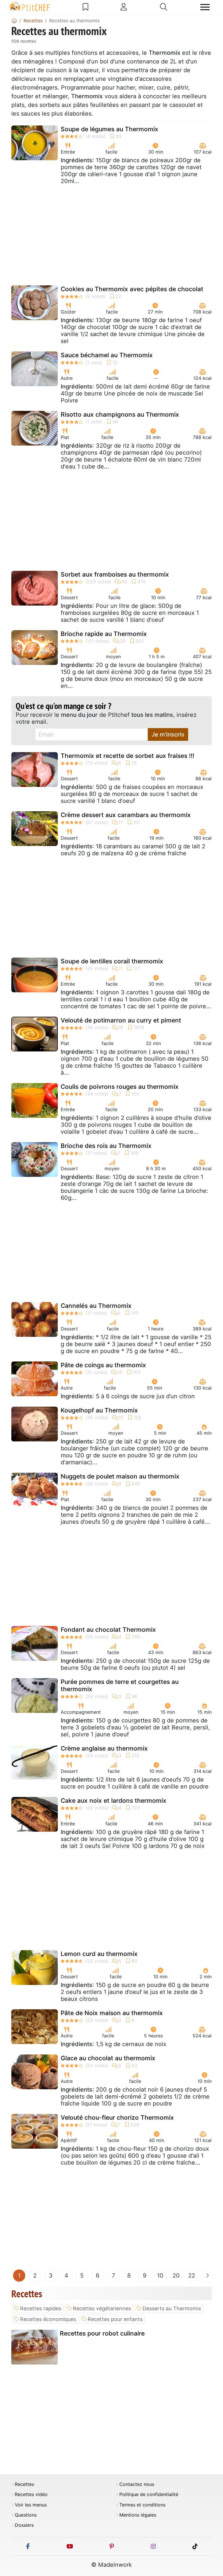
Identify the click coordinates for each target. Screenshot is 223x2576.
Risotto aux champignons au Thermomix (120, 414)
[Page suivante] (207, 2276)
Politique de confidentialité (149, 2494)
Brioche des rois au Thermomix (106, 1146)
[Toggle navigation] (205, 7)
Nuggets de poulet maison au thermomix (120, 1476)
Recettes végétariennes (102, 2308)
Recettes (24, 2484)
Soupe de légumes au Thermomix (109, 129)
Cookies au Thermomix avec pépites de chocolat (132, 289)
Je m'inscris (168, 734)
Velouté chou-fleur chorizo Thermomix (117, 2118)
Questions (26, 2515)
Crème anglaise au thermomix (104, 1748)
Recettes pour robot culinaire (102, 2333)
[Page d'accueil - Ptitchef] (14, 21)
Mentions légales (138, 2515)
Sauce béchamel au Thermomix (107, 355)
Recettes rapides (41, 2308)
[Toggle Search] (164, 7)
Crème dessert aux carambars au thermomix (126, 815)
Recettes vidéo (31, 2494)
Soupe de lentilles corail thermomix (112, 961)
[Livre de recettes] (86, 7)
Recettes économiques (48, 2319)
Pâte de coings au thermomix (103, 1365)
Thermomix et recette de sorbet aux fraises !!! (127, 756)
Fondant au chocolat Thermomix (108, 1630)
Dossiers (24, 2525)
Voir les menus (31, 2505)
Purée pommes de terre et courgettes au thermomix (120, 1685)
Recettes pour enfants (115, 2319)
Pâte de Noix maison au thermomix (112, 2013)
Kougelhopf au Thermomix (99, 1410)
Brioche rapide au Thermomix (104, 634)
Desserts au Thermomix (172, 2308)
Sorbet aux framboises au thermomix (115, 574)
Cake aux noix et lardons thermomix (114, 1801)
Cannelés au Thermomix (96, 1306)
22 (192, 2276)
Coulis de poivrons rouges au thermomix (120, 1087)
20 (176, 2276)
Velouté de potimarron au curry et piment (121, 1020)
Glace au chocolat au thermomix (108, 2058)
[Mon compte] (124, 7)
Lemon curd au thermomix (99, 1954)
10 (160, 2276)
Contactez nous (137, 2484)
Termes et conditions (142, 2505)
